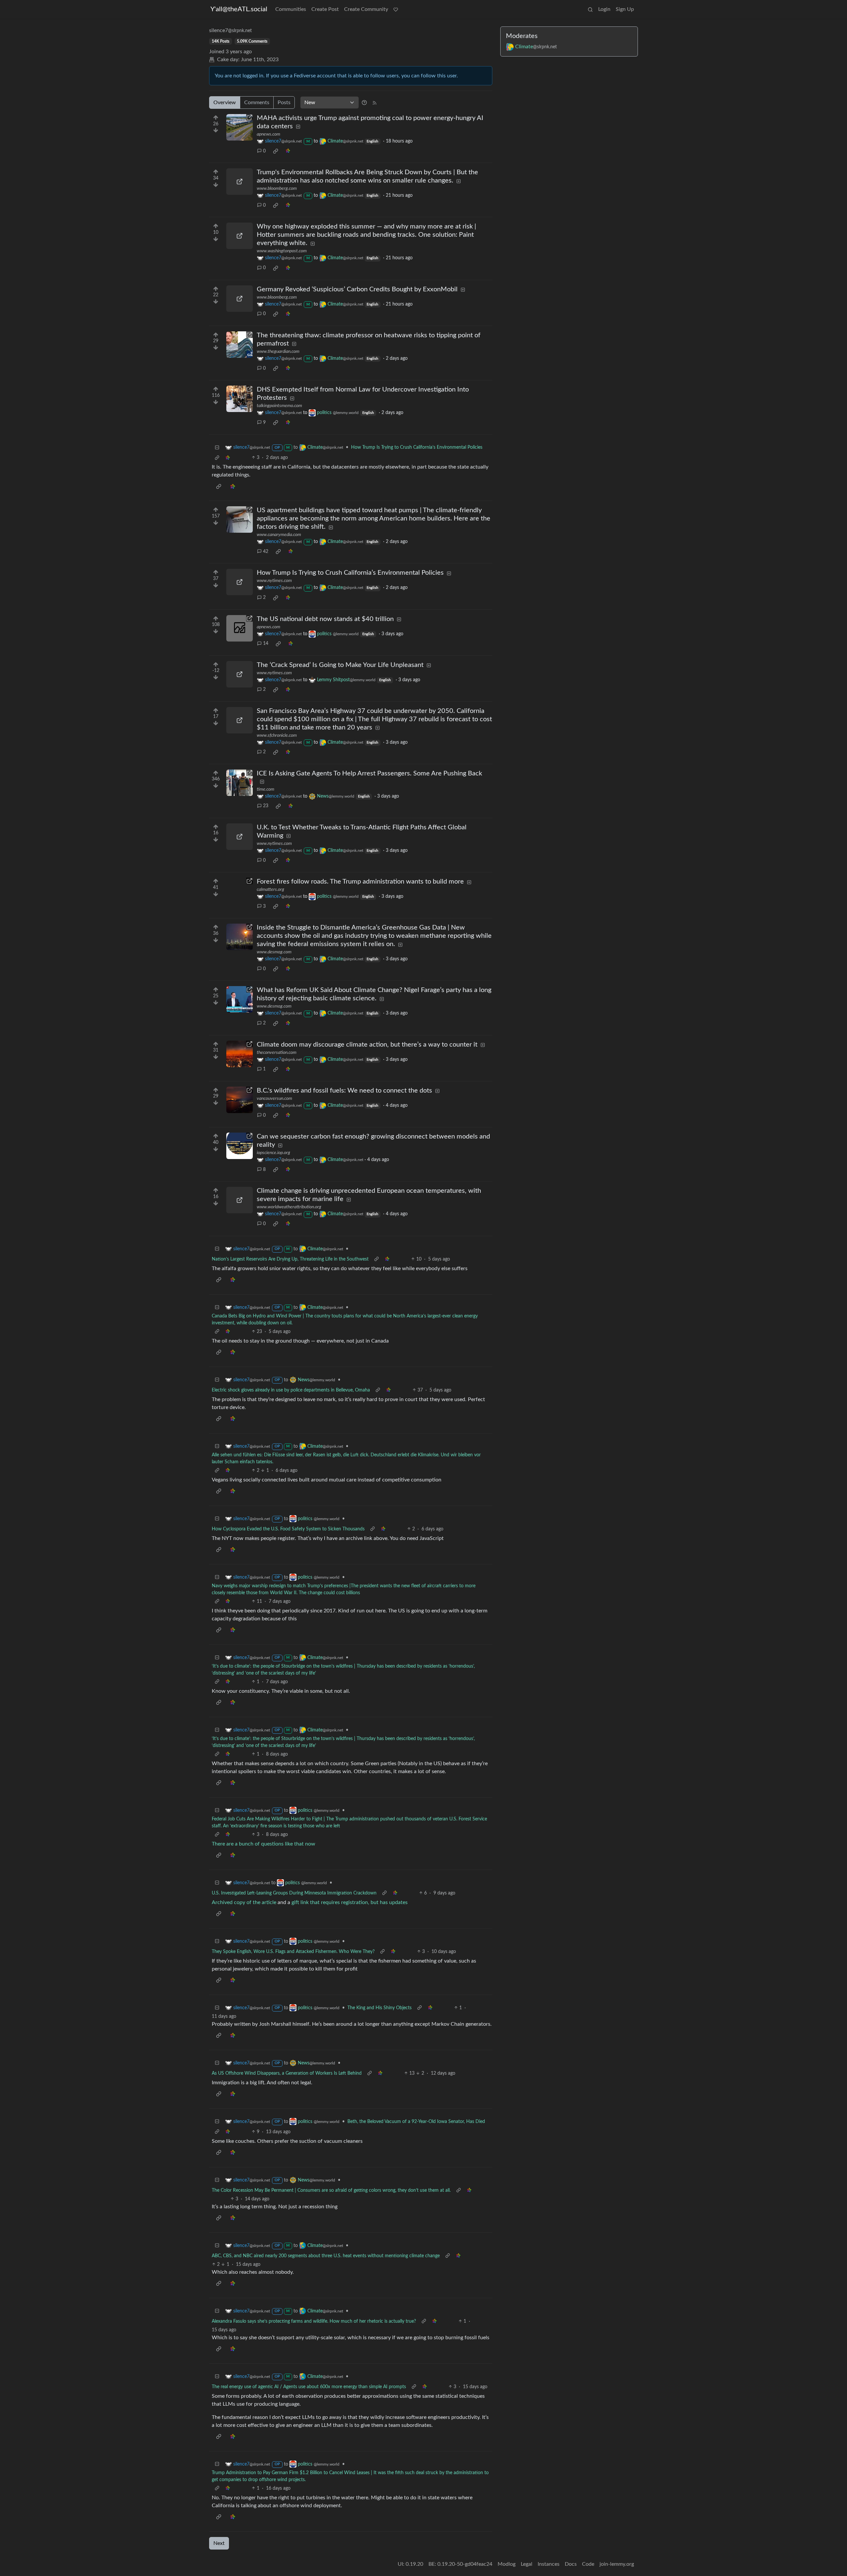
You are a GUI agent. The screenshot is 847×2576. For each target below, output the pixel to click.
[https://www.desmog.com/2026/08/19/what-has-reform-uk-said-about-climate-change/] (240, 999)
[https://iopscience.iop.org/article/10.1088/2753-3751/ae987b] (240, 1146)
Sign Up (625, 9)
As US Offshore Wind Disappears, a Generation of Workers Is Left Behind (287, 2073)
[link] (276, 151)
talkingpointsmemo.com (279, 406)
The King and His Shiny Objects (379, 2008)
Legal (527, 2564)
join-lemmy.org (617, 2564)
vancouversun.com (274, 1099)
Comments (257, 103)
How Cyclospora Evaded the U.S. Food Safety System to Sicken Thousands (288, 1529)
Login (604, 9)
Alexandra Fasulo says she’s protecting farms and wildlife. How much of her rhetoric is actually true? (314, 2321)
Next (219, 2543)
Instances (549, 2564)
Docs (571, 2564)
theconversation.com (277, 1053)
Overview (225, 103)
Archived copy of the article (244, 1902)
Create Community (366, 9)
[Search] (590, 9)
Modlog (507, 2564)
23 (266, 806)
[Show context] (217, 458)
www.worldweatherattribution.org (289, 1207)
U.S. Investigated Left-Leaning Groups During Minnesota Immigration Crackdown (294, 1893)
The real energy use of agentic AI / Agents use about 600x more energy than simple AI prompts (309, 2387)
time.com (266, 789)
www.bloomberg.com (277, 188)
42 (266, 552)
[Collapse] (217, 448)
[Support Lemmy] (396, 9)
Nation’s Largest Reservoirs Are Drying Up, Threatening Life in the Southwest (290, 1259)
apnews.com (268, 134)
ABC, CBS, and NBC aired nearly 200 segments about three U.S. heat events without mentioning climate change (326, 2256)
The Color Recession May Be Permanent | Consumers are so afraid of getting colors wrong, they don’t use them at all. (331, 2190)
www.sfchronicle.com (277, 735)
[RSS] (375, 103)
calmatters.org (270, 890)
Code (588, 2564)
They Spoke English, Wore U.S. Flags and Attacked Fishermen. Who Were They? (293, 1952)
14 (266, 644)
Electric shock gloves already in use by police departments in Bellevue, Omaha (291, 1390)
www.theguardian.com (278, 352)
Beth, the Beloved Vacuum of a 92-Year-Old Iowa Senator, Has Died (416, 2122)
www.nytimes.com (274, 581)
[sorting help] (364, 103)
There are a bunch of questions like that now (264, 1844)
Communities (291, 9)
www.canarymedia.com (279, 535)
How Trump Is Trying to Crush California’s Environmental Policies (417, 447)
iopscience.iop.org (273, 1153)
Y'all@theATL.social (239, 9)
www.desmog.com (274, 952)
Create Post (325, 9)
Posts (284, 103)
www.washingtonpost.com (282, 251)
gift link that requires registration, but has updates (350, 1902)
